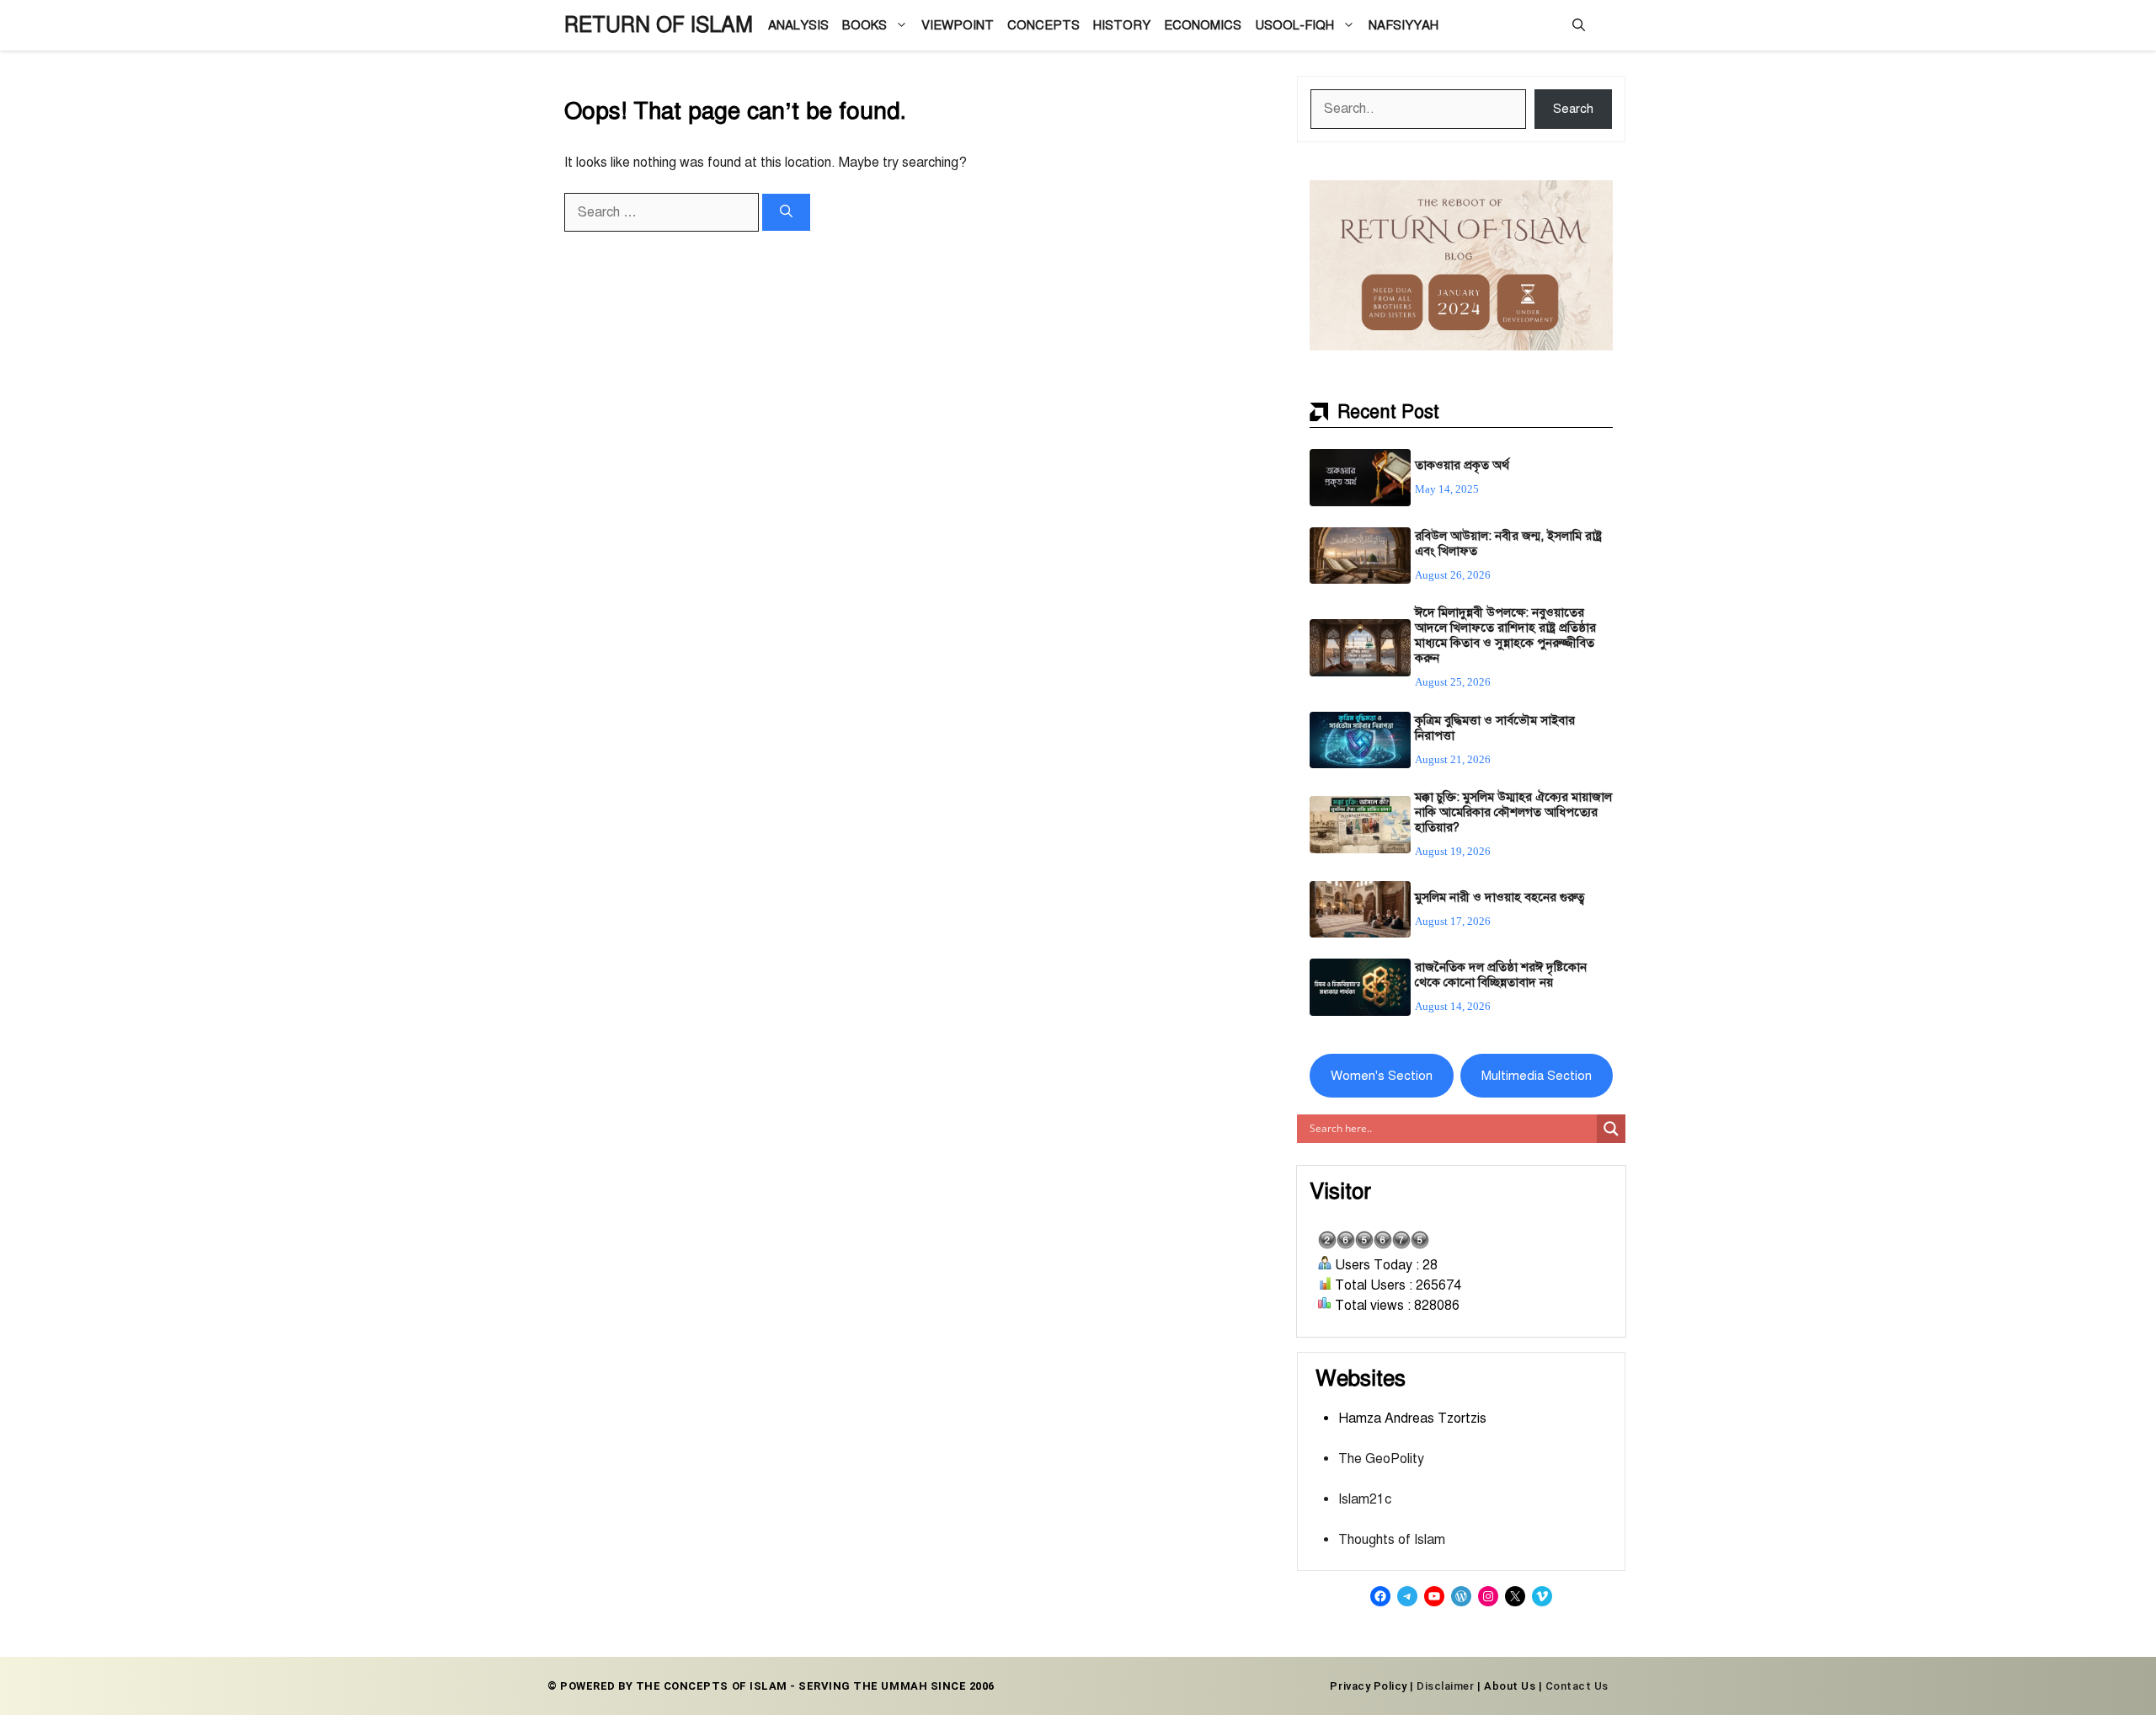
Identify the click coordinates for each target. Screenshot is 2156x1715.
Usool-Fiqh (1294, 25)
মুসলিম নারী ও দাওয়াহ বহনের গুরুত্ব (1500, 897)
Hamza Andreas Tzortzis (1412, 1418)
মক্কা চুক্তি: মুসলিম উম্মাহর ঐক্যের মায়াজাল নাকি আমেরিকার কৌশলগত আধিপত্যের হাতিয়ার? (1513, 812)
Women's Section (1382, 1076)
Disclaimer (1445, 1686)
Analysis (798, 25)
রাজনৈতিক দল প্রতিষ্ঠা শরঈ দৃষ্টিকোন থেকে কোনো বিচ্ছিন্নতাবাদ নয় (1501, 975)
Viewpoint (958, 25)
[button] (1579, 25)
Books (865, 25)
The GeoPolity (1381, 1459)
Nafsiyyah (1404, 25)
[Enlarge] (1591, 202)
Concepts (1043, 25)
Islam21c (1365, 1499)
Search (1573, 109)
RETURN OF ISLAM (659, 25)
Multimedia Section (1537, 1076)
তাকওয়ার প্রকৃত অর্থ (1462, 465)
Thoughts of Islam (1392, 1540)
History (1122, 25)
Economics (1203, 25)
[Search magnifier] (1611, 1129)
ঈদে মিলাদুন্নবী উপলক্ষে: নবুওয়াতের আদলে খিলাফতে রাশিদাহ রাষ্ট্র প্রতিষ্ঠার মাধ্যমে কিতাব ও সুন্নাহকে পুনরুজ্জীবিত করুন (1505, 635)
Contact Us (1577, 1686)
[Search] (786, 213)
